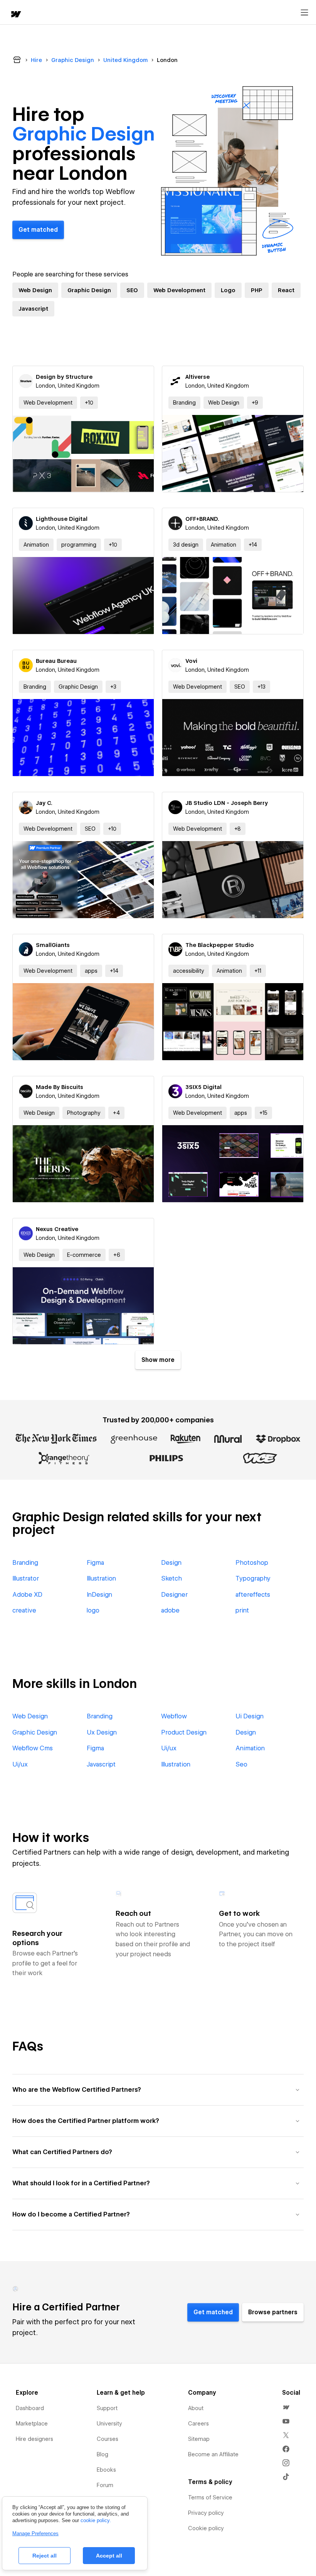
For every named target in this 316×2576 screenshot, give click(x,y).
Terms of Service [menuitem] (210, 2497)
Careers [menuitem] (198, 2424)
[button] (89, 403)
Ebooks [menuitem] (106, 2470)
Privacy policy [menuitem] (206, 2513)
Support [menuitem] (107, 2408)
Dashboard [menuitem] (30, 2408)
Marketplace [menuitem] (32, 2424)
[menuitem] (286, 2407)
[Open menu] (304, 13)
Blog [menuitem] (103, 2454)
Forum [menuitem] (105, 2485)
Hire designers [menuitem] (34, 2439)
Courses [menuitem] (108, 2439)
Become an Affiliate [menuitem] (213, 2454)
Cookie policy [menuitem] (206, 2528)
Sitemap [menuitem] (199, 2439)
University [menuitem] (109, 2424)
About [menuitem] (196, 2408)
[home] (15, 15)
